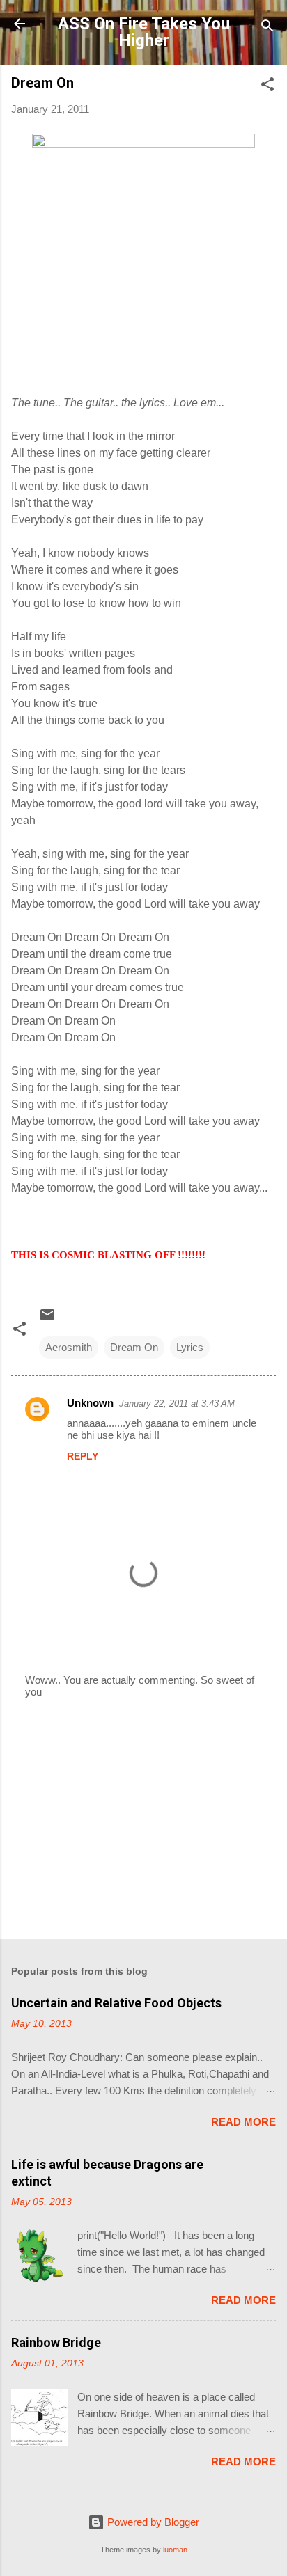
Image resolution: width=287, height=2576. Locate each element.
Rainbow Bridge (56, 2342)
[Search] (267, 28)
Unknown (90, 1403)
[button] (267, 87)
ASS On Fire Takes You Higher (144, 32)
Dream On (134, 1347)
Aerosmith (69, 1347)
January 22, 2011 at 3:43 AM (177, 1404)
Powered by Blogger (152, 2522)
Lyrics (190, 1347)
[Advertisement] (143, 1819)
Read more (243, 2122)
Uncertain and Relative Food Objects (116, 2003)
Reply (83, 1456)
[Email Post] (47, 1319)
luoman (175, 2550)
